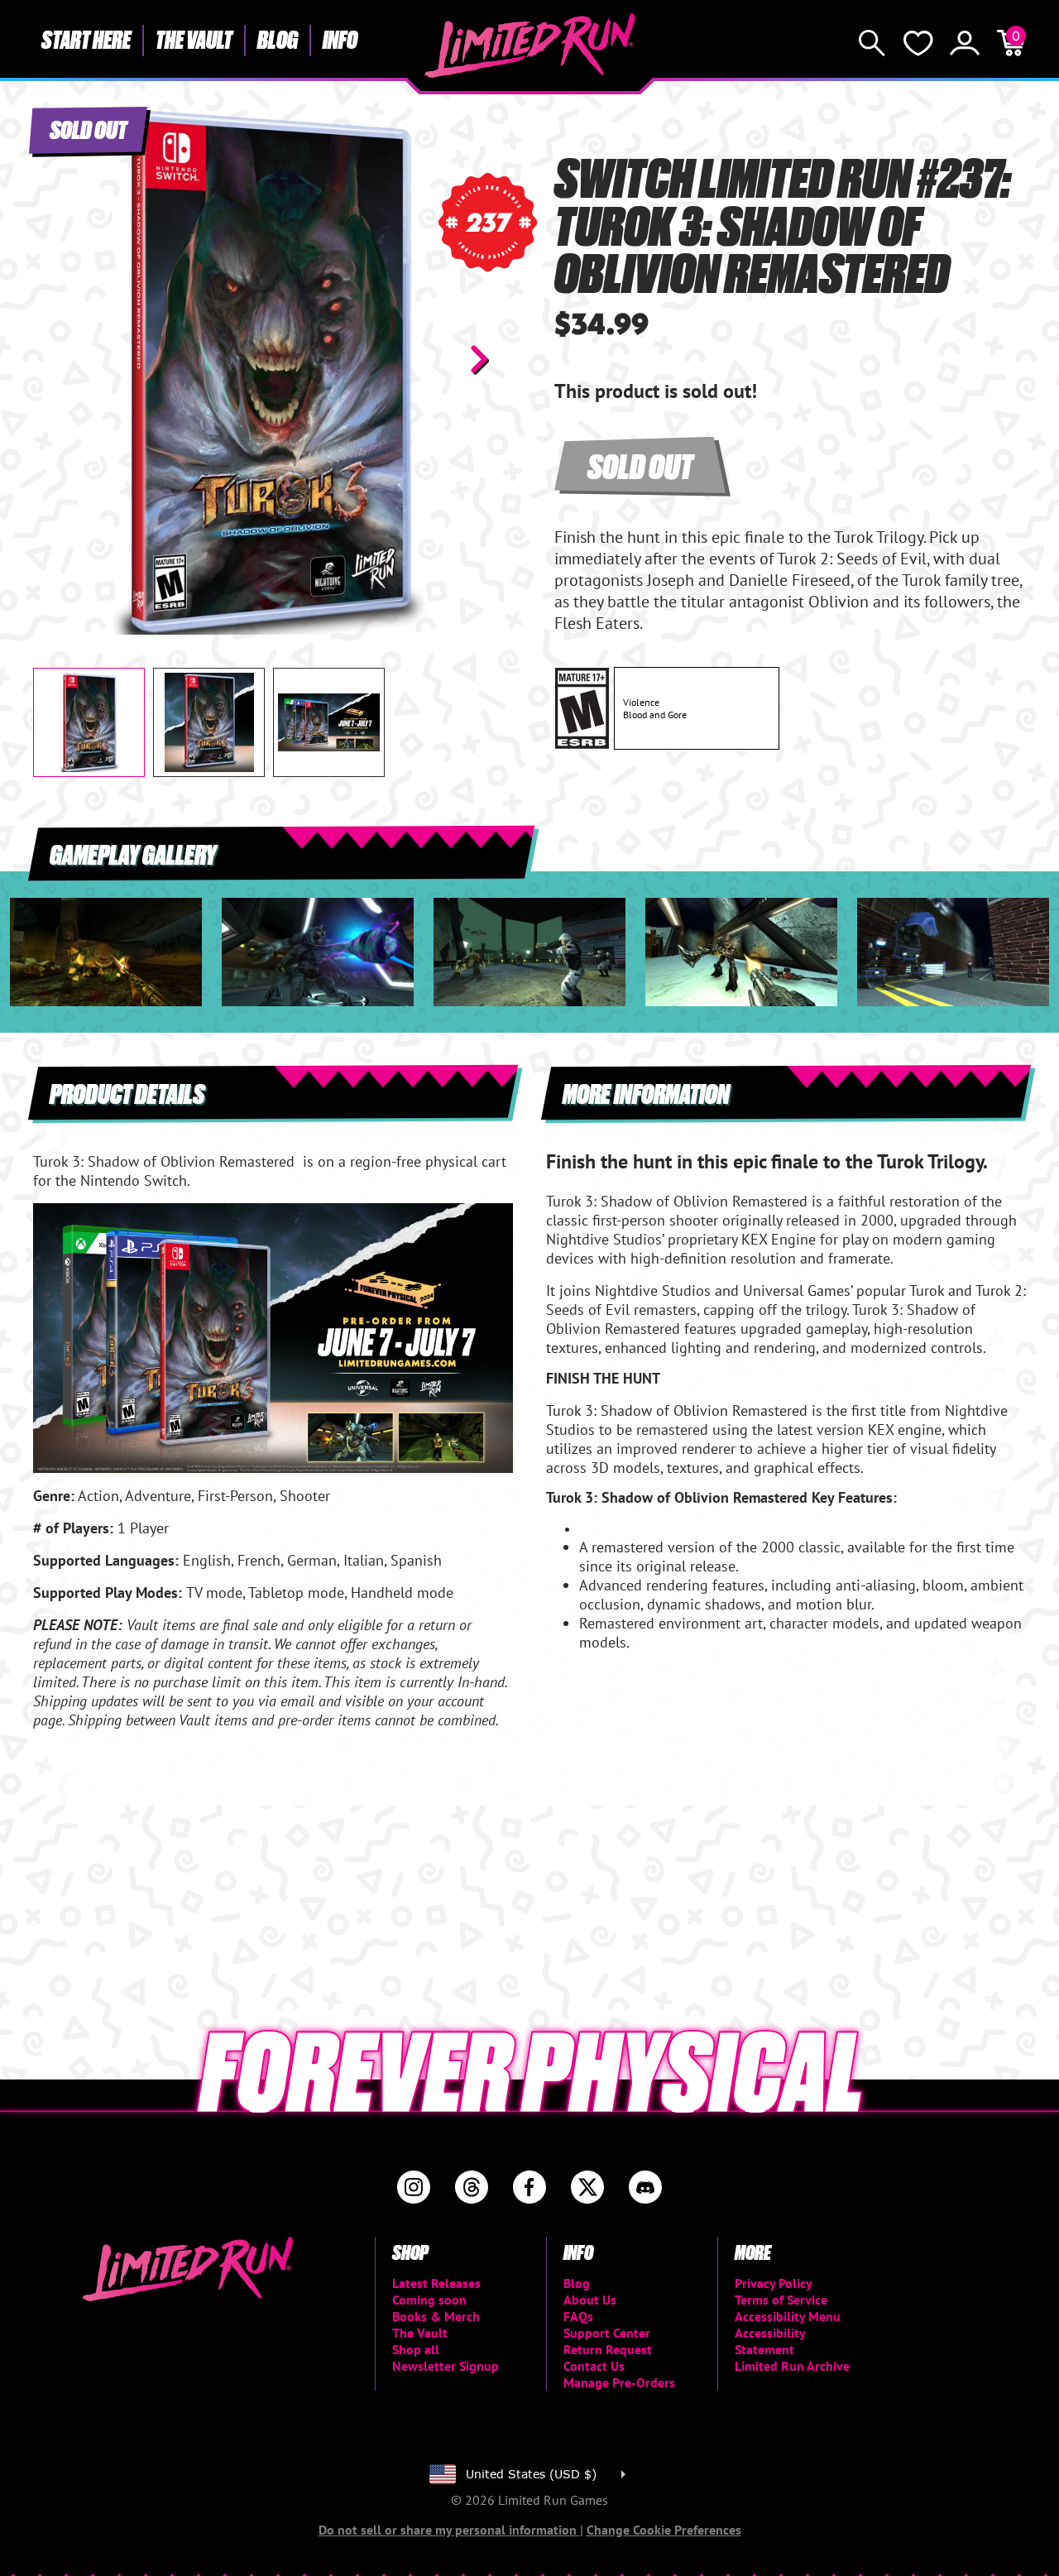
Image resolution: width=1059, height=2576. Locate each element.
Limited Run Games (530, 46)
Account (965, 43)
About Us (590, 2300)
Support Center (607, 2333)
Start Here (86, 39)
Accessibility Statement (770, 2341)
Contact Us (594, 2366)
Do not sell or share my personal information (449, 2530)
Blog (278, 39)
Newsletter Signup (446, 2366)
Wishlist (918, 43)
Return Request (608, 2349)
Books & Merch (436, 2316)
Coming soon (429, 2300)
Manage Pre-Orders (619, 2382)
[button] (59, 359)
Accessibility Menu (788, 2316)
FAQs (578, 2316)
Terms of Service (781, 2300)
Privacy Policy (774, 2283)
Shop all (416, 2349)
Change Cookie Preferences (664, 2530)
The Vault (194, 39)
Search (872, 43)
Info (340, 39)
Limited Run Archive (792, 2366)
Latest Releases (436, 2283)
